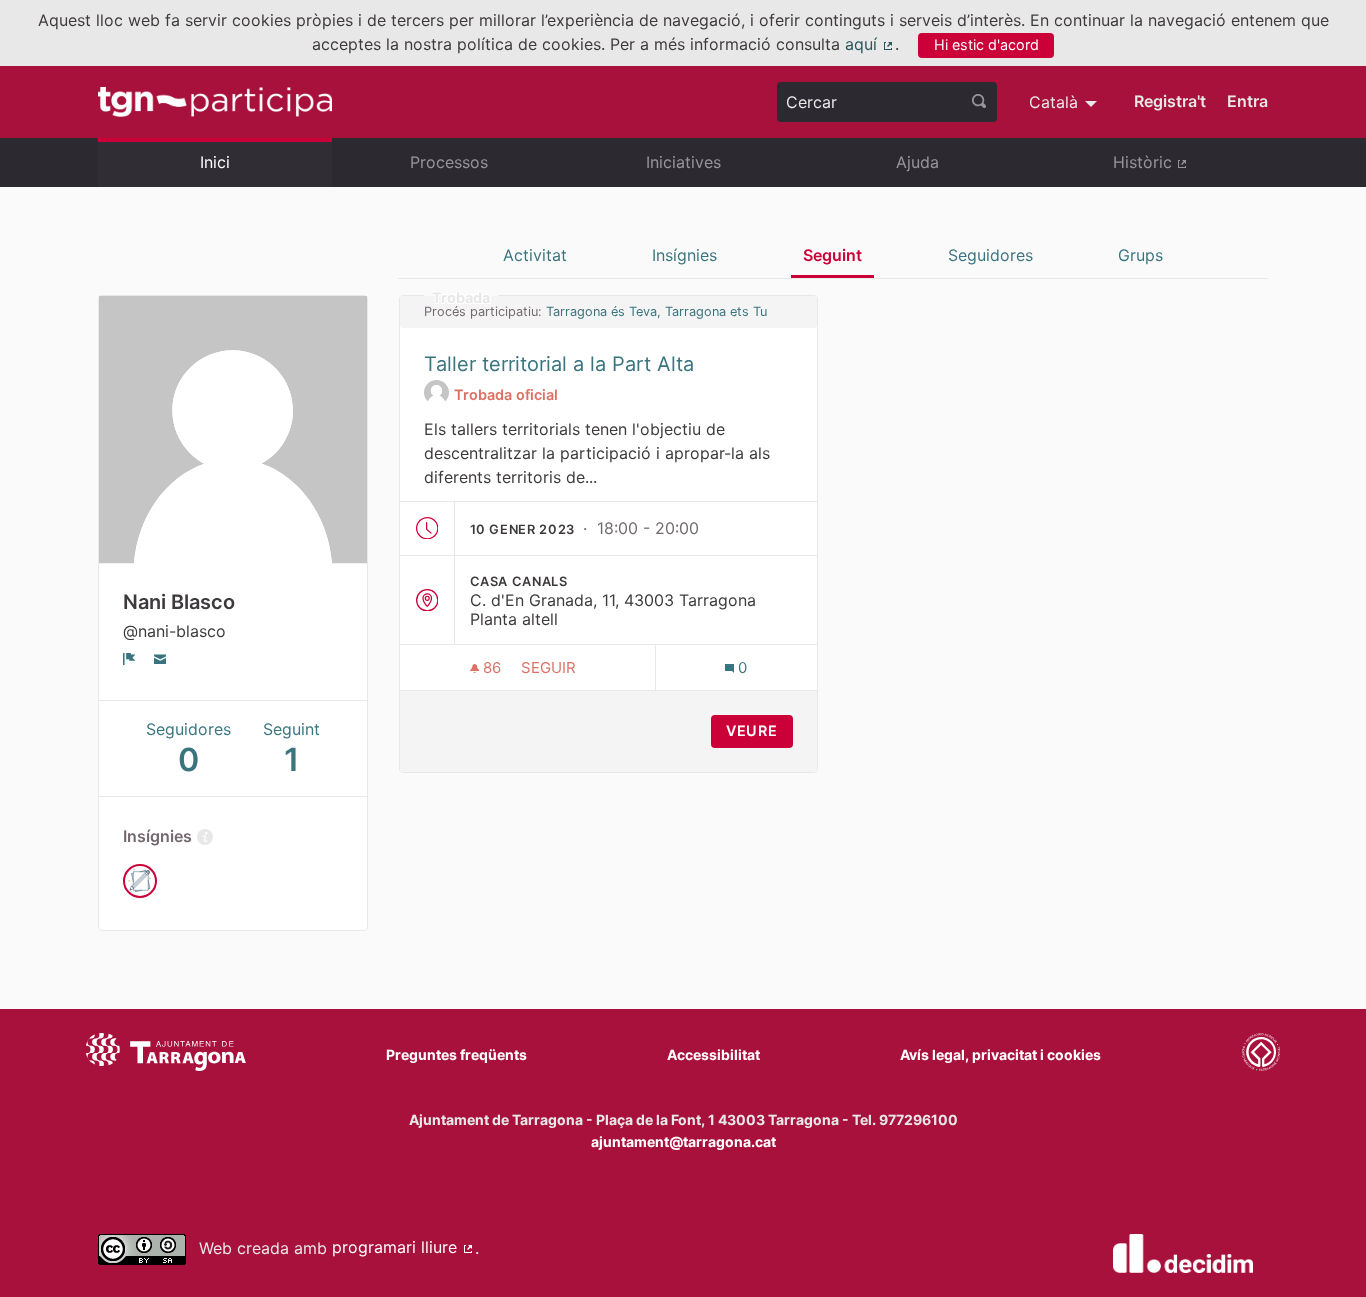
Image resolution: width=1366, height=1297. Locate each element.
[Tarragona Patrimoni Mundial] (1261, 1055)
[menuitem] (1065, 102)
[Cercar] (979, 102)
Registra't (1170, 101)
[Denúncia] (129, 658)
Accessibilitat (713, 1054)
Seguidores (990, 255)
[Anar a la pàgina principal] (215, 102)
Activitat (535, 255)
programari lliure (403, 1247)
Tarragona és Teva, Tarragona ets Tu (656, 311)
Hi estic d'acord (986, 44)
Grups (1140, 255)
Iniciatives (683, 162)
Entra (1247, 101)
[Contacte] (160, 658)
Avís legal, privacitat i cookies (1000, 1054)
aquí (870, 44)
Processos (449, 162)
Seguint (832, 255)
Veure (752, 730)
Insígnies (684, 255)
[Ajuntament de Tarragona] (166, 1055)
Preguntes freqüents (456, 1054)
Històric (1190, 170)
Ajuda (917, 162)
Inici (215, 162)
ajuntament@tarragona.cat (683, 1141)
